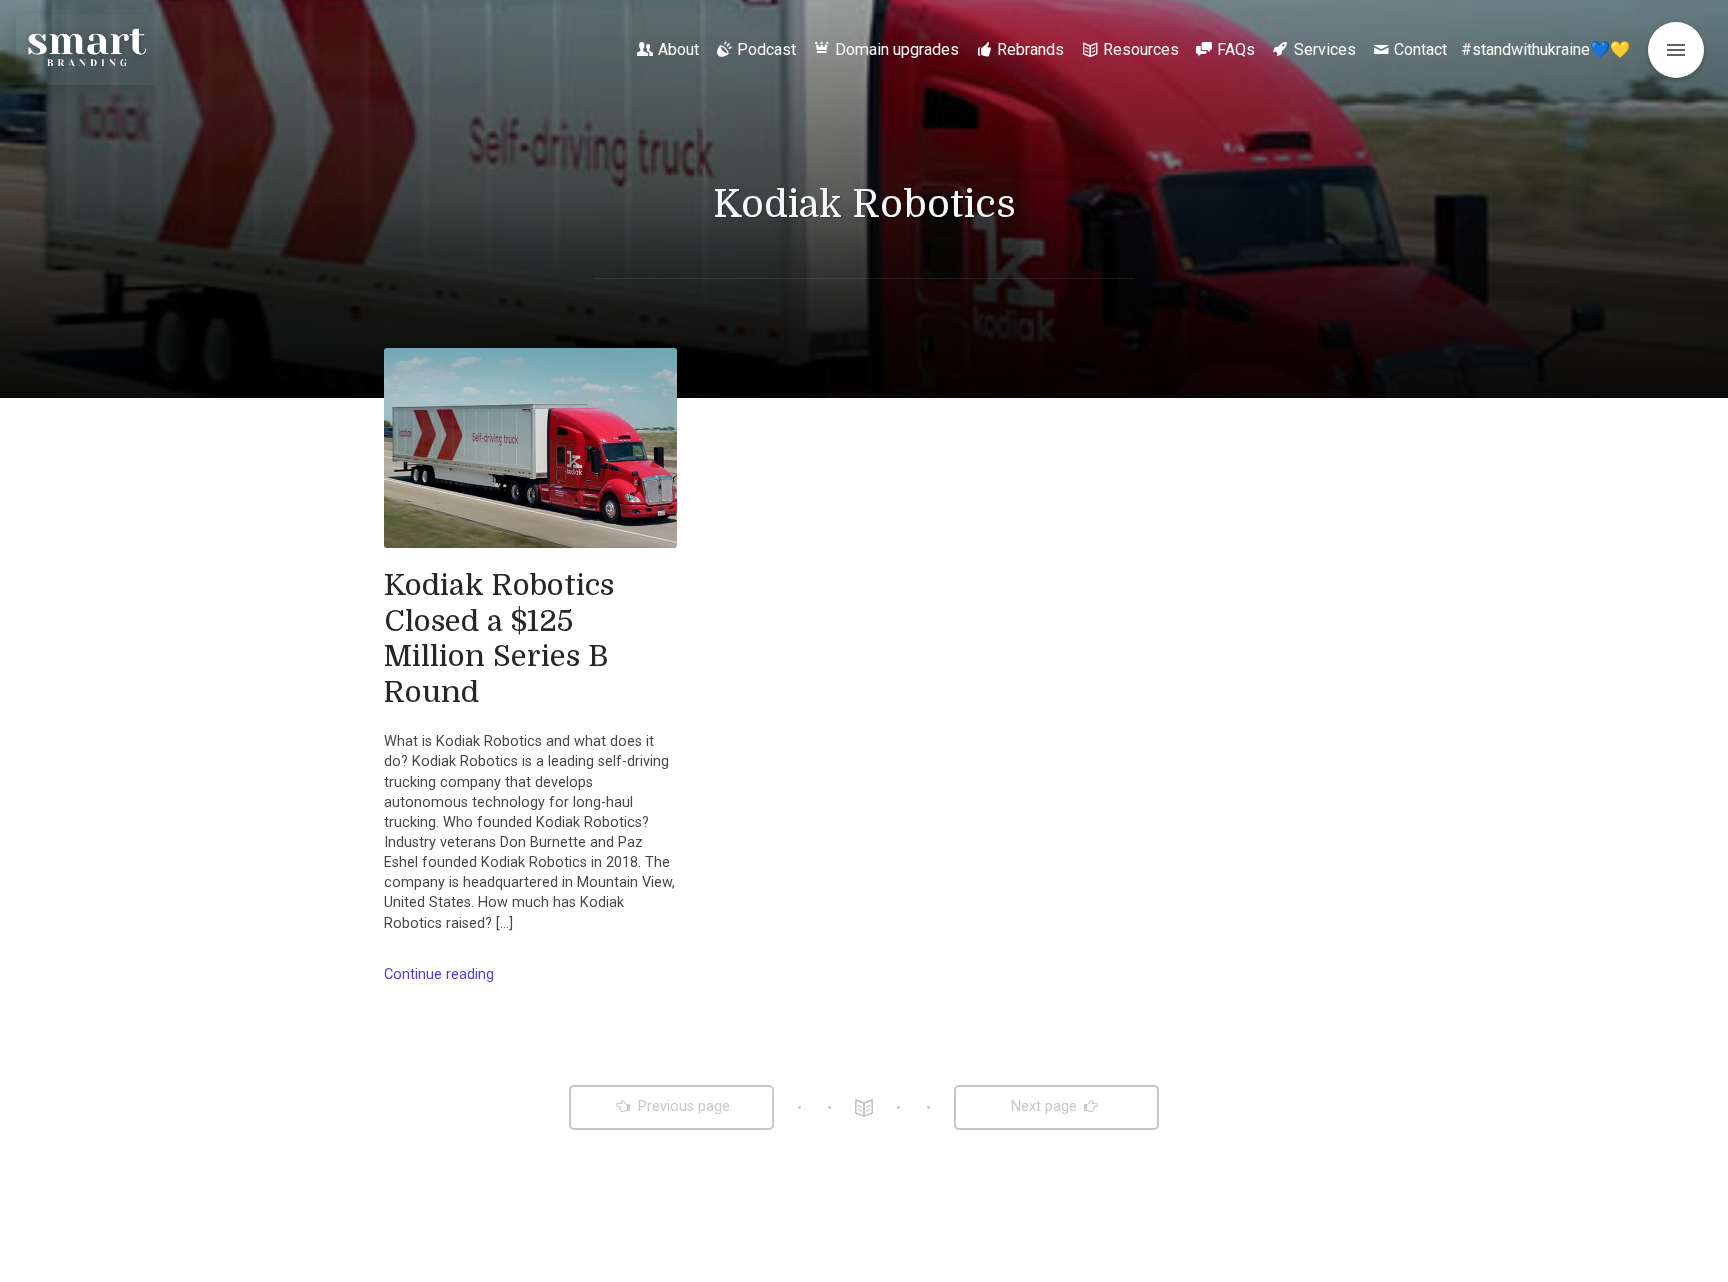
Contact (1420, 49)
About (678, 49)
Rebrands (1030, 49)
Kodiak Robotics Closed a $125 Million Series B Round (499, 638)
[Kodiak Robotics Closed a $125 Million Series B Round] (530, 448)
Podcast (766, 49)
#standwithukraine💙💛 (1545, 49)
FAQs (1236, 49)
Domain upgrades (897, 49)
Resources (1141, 49)
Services (1325, 49)
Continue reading (439, 974)
